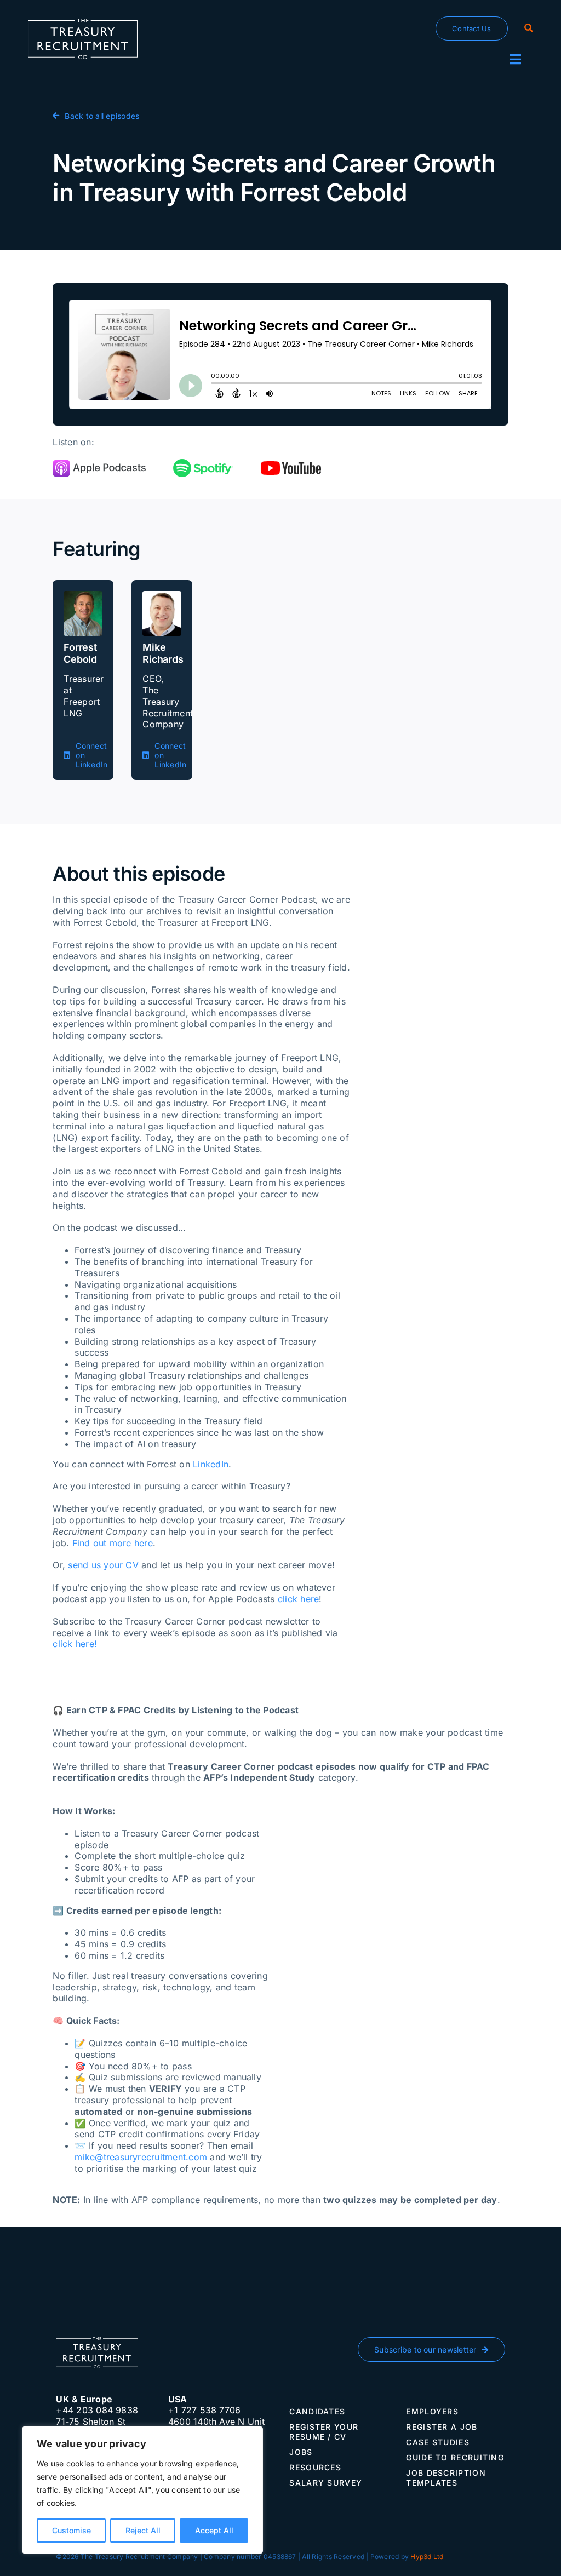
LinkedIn (211, 1464)
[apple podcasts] (99, 464)
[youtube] (291, 466)
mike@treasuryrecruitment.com (141, 2157)
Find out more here (113, 1543)
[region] (142, 2490)
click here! (75, 1644)
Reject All (143, 2530)
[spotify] (203, 463)
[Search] (529, 28)
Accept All (214, 2530)
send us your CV (103, 1565)
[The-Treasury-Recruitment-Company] (83, 23)
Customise (71, 2530)
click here (298, 1599)
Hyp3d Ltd (427, 2557)
